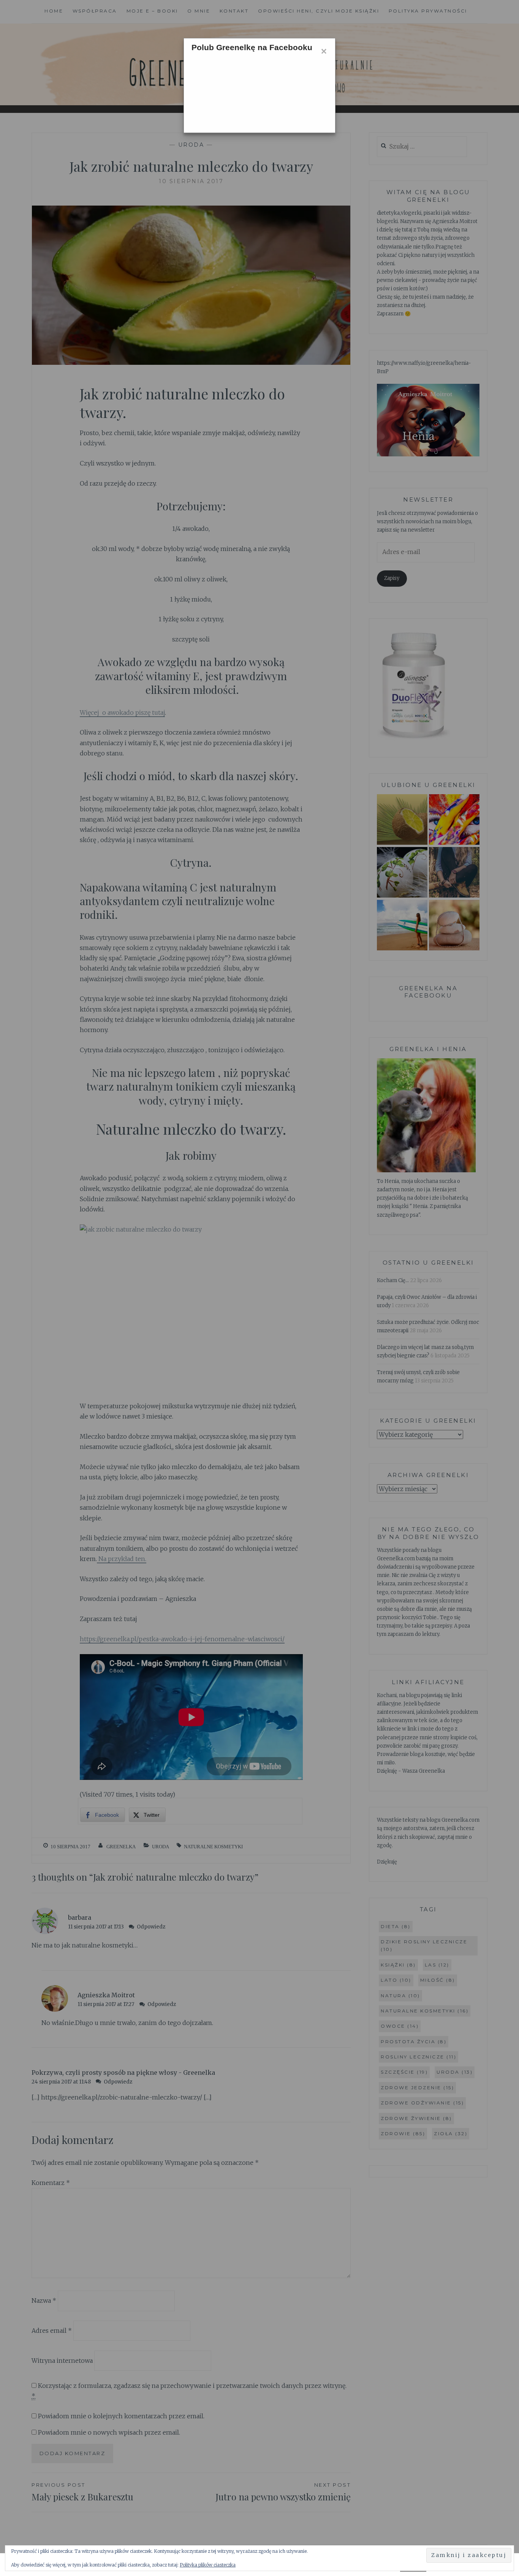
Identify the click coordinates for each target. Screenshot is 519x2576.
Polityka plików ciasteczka (208, 2565)
